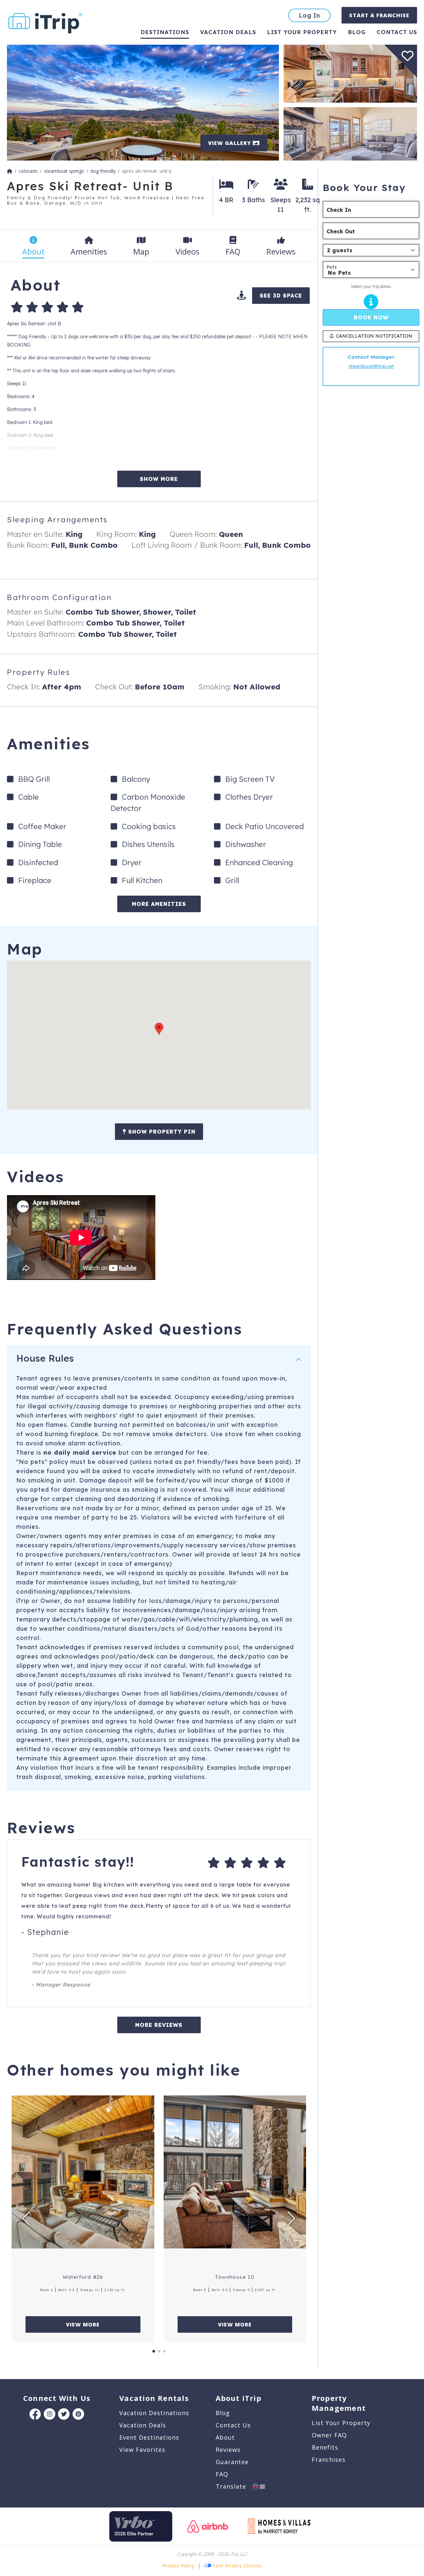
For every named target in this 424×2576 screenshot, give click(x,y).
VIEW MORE (83, 2324)
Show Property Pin (161, 1132)
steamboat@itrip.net (371, 366)
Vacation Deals (228, 32)
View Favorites (142, 2450)
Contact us (397, 32)
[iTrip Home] (10, 171)
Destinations (165, 32)
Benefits (325, 2447)
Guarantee (232, 2462)
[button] (159, 1029)
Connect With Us (57, 2398)
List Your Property (302, 32)
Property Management (339, 2403)
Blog (357, 32)
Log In (309, 15)
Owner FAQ (329, 2435)
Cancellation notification (374, 336)
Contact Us (233, 2425)
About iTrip (238, 2398)
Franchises (329, 2459)
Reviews (228, 2450)
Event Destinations (149, 2437)
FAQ (222, 2474)
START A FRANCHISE (379, 15)
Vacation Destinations (154, 2413)
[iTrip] (45, 22)
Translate (234, 2486)
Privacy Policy (178, 2566)
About (225, 2437)
